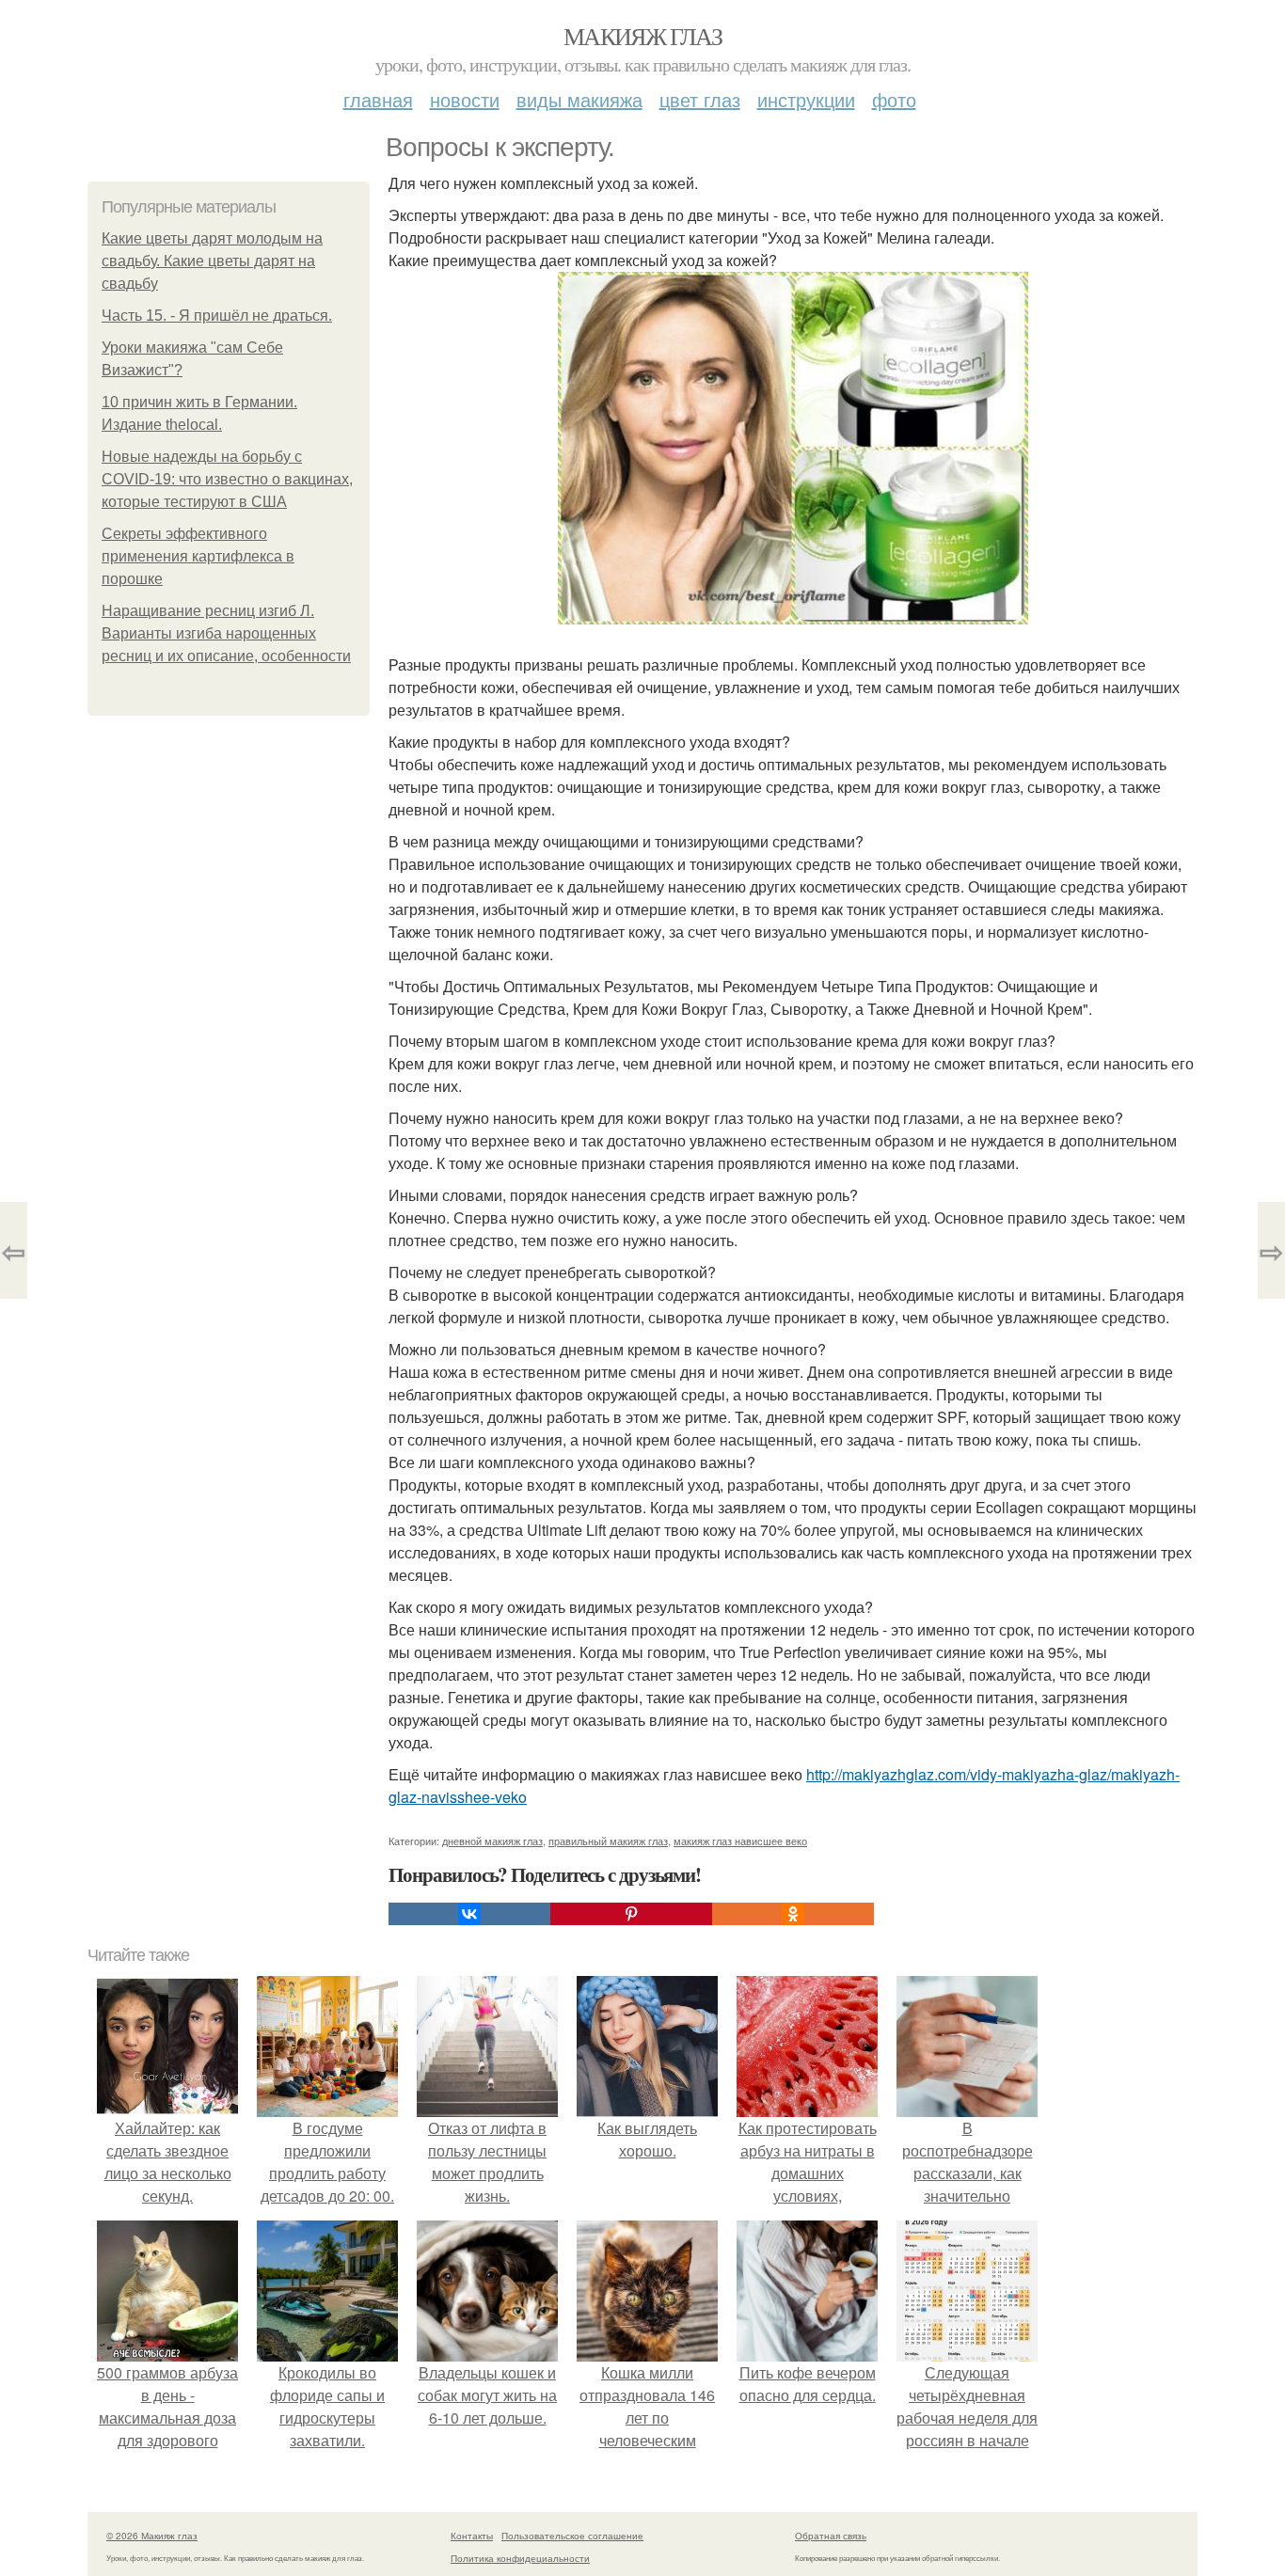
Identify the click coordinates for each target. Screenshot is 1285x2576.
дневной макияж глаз (492, 1841)
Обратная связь (831, 2536)
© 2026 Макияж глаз (152, 2536)
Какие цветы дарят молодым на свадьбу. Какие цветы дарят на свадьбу (212, 261)
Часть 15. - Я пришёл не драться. (217, 316)
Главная (378, 99)
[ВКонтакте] (469, 1914)
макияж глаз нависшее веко (740, 1841)
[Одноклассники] (793, 1914)
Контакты (472, 2536)
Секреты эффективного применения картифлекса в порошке (198, 556)
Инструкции (806, 99)
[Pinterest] (631, 1914)
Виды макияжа (579, 99)
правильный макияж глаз (608, 1841)
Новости (465, 99)
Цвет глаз (700, 99)
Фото (894, 99)
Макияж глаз (642, 36)
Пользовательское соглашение (572, 2536)
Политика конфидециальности (520, 2558)
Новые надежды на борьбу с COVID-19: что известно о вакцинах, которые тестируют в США (227, 479)
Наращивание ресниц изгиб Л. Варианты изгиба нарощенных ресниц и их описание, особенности (226, 633)
